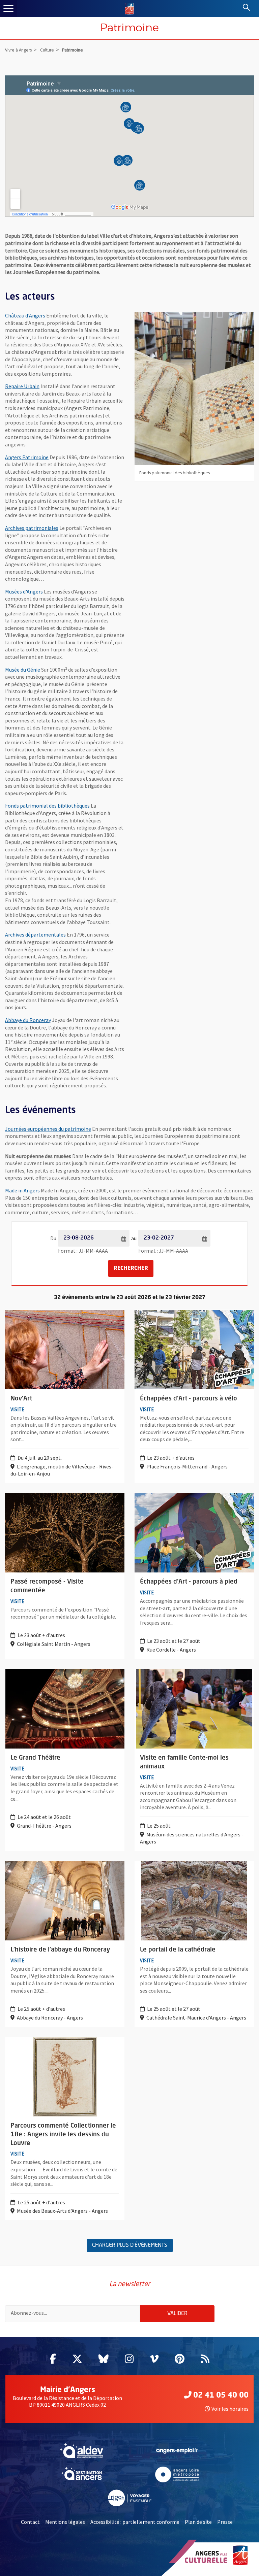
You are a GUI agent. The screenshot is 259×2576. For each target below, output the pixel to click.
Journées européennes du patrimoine (48, 1129)
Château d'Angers (25, 315)
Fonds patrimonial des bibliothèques (47, 806)
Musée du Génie (23, 670)
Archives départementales (35, 935)
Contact (30, 2522)
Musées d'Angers (24, 591)
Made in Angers (22, 1190)
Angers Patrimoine (27, 457)
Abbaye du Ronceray (28, 1020)
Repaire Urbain (22, 386)
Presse (225, 2522)
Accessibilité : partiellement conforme (135, 2522)
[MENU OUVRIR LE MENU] (8, 8)
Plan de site (198, 2522)
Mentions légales (65, 2522)
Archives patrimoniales (32, 528)
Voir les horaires (230, 2409)
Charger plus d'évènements (130, 2245)
